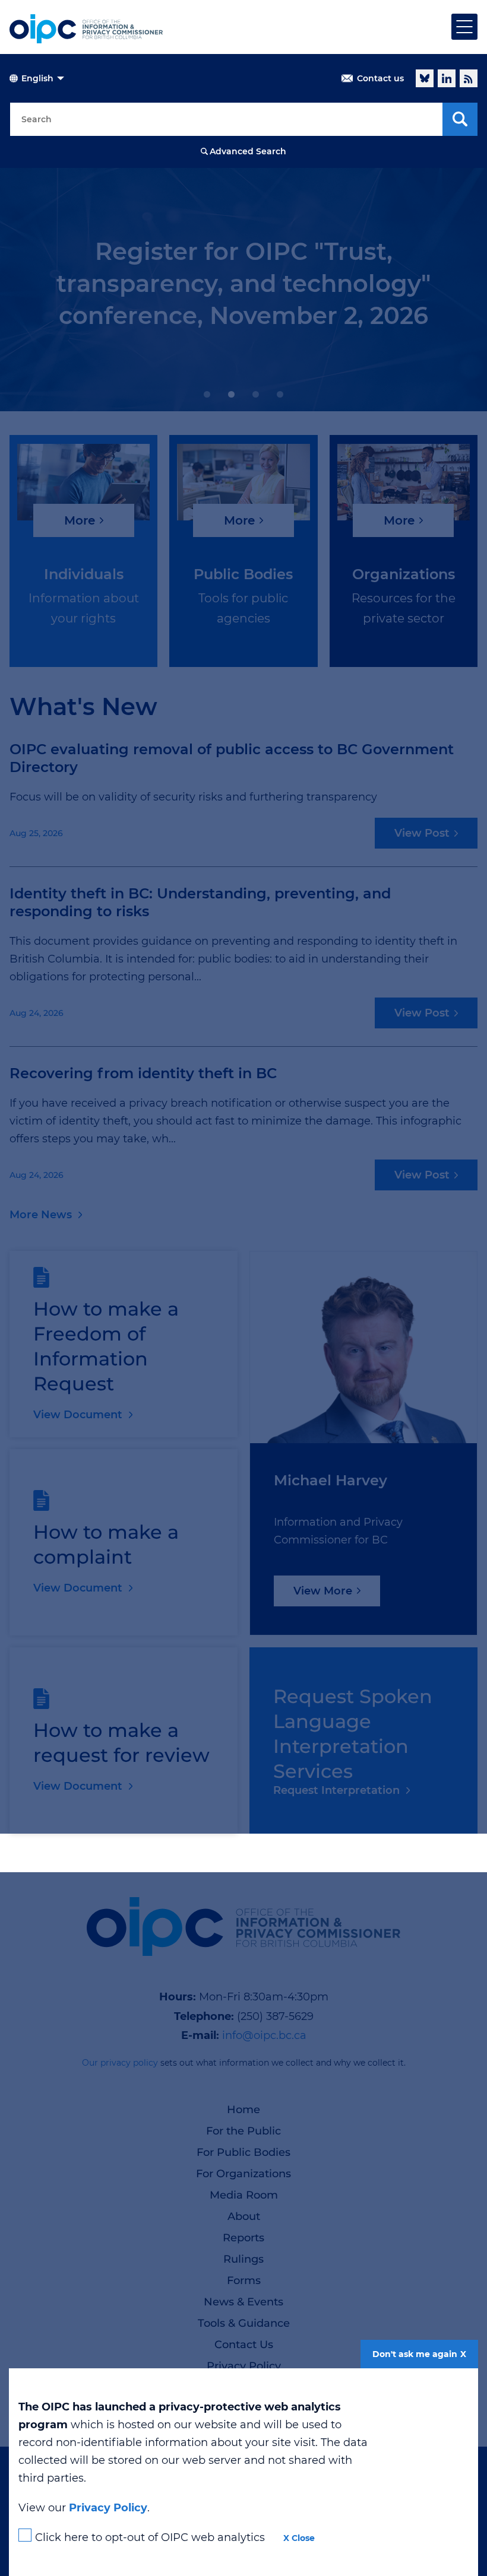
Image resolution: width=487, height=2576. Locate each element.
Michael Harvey (331, 1480)
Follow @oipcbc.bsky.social (425, 78)
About (244, 2216)
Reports (243, 2238)
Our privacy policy (120, 2063)
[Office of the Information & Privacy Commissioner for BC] (86, 29)
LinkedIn (447, 78)
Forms (244, 2280)
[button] (207, 394)
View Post (422, 833)
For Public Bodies (243, 2152)
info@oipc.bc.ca (264, 2035)
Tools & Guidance (244, 2323)
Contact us (380, 78)
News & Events (243, 2302)
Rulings (243, 2259)
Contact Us (244, 2345)
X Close (299, 2538)
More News (41, 1215)
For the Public (243, 2131)
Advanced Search (248, 151)
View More (323, 1591)
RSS (469, 78)
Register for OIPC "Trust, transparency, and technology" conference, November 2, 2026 (244, 283)
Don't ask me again (415, 2354)
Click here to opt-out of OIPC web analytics (150, 2537)
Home (243, 2110)
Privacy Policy (244, 2366)
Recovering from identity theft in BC (143, 1073)
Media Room (244, 2195)
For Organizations (243, 2174)
